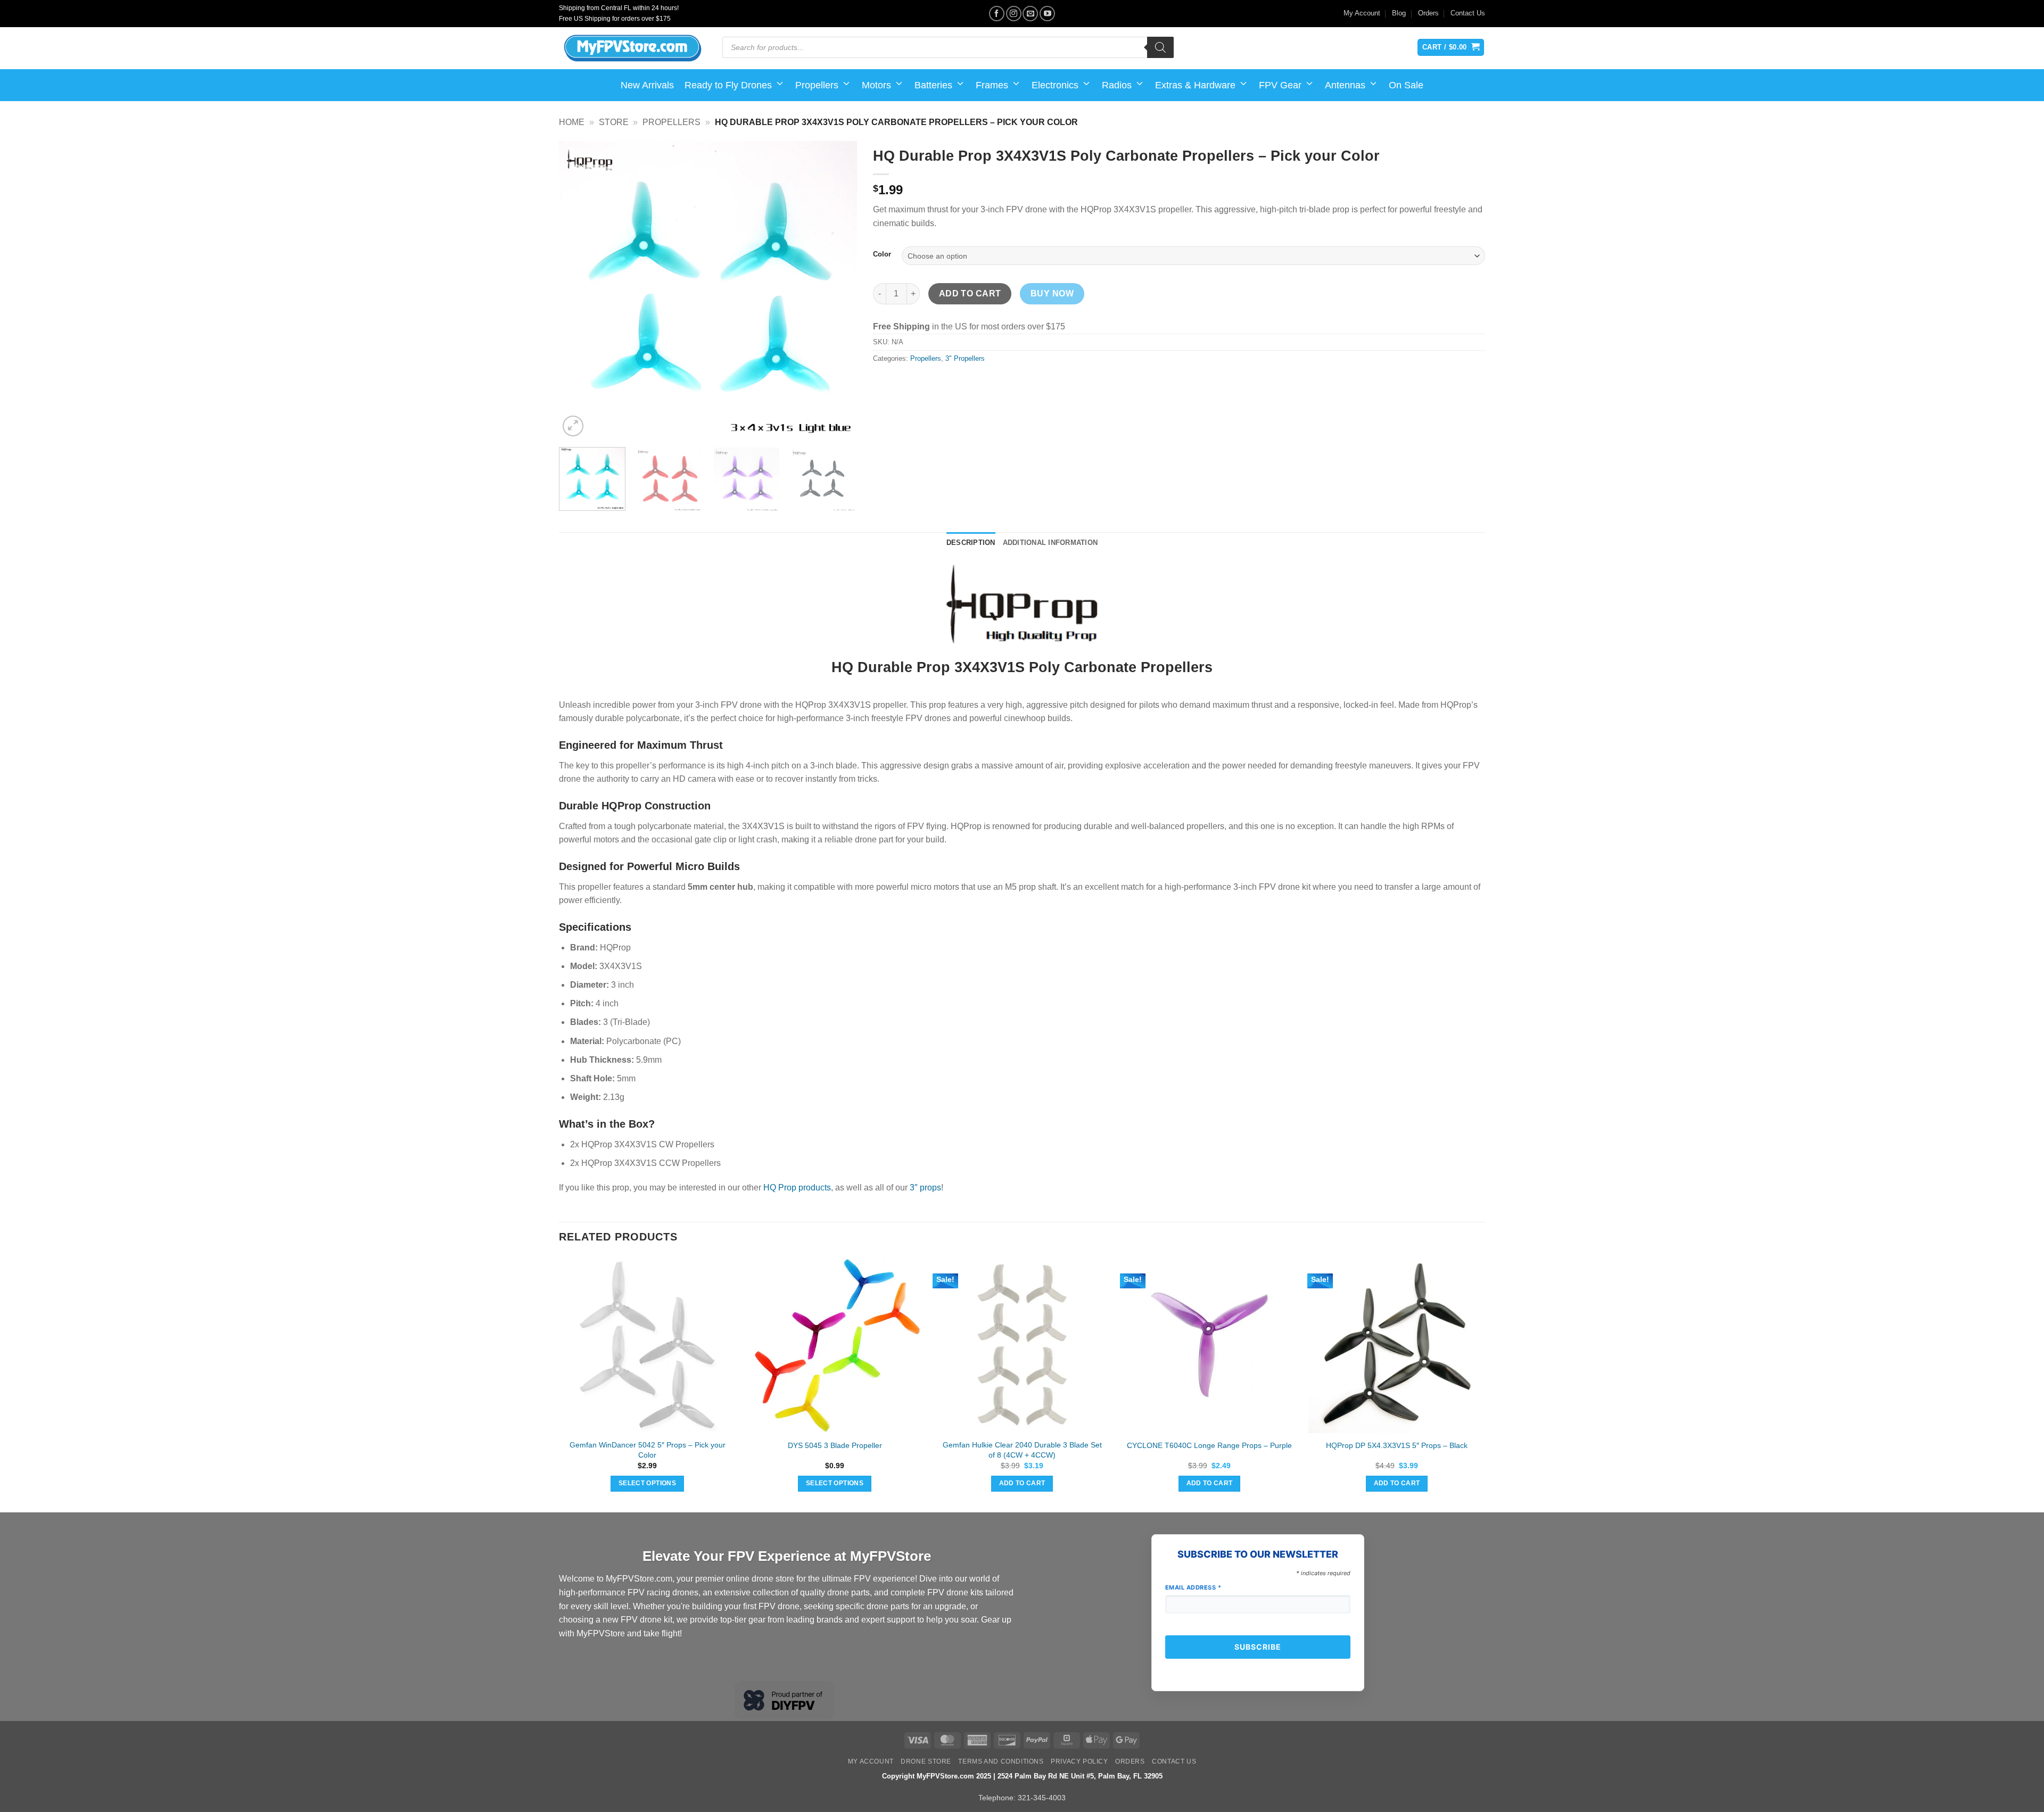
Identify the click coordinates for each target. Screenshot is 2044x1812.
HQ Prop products (797, 1188)
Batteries (933, 85)
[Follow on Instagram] (1014, 14)
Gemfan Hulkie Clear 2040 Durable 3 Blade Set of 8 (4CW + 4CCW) (1022, 1450)
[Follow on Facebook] (997, 14)
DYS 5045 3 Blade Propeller (835, 1445)
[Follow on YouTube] (1047, 14)
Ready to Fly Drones (728, 85)
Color (882, 254)
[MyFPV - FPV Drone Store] (633, 48)
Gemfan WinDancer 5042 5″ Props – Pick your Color (648, 1450)
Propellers (817, 85)
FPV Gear (1280, 85)
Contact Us (1468, 13)
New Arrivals (647, 85)
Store (614, 122)
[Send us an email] (1030, 14)
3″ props (925, 1188)
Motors (876, 85)
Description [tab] (971, 543)
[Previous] (578, 290)
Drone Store (926, 1761)
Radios (1117, 85)
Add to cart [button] (1022, 1483)
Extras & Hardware (1195, 85)
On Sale (1406, 85)
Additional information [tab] (1050, 543)
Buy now (1052, 293)
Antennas (1345, 85)
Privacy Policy (1079, 1761)
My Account (1362, 13)
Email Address (1193, 1587)
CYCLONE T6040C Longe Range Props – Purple (1209, 1445)
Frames (992, 85)
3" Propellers (965, 358)
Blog (1399, 13)
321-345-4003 (1042, 1798)
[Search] (1160, 47)
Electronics (1055, 85)
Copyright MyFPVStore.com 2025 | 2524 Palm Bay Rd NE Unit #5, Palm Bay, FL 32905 (1022, 1776)
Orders (1428, 13)
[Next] (838, 290)
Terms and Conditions (1001, 1761)
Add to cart (970, 293)
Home (572, 122)
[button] (573, 426)
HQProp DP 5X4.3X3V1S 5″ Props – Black (1397, 1445)
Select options (647, 1483)
